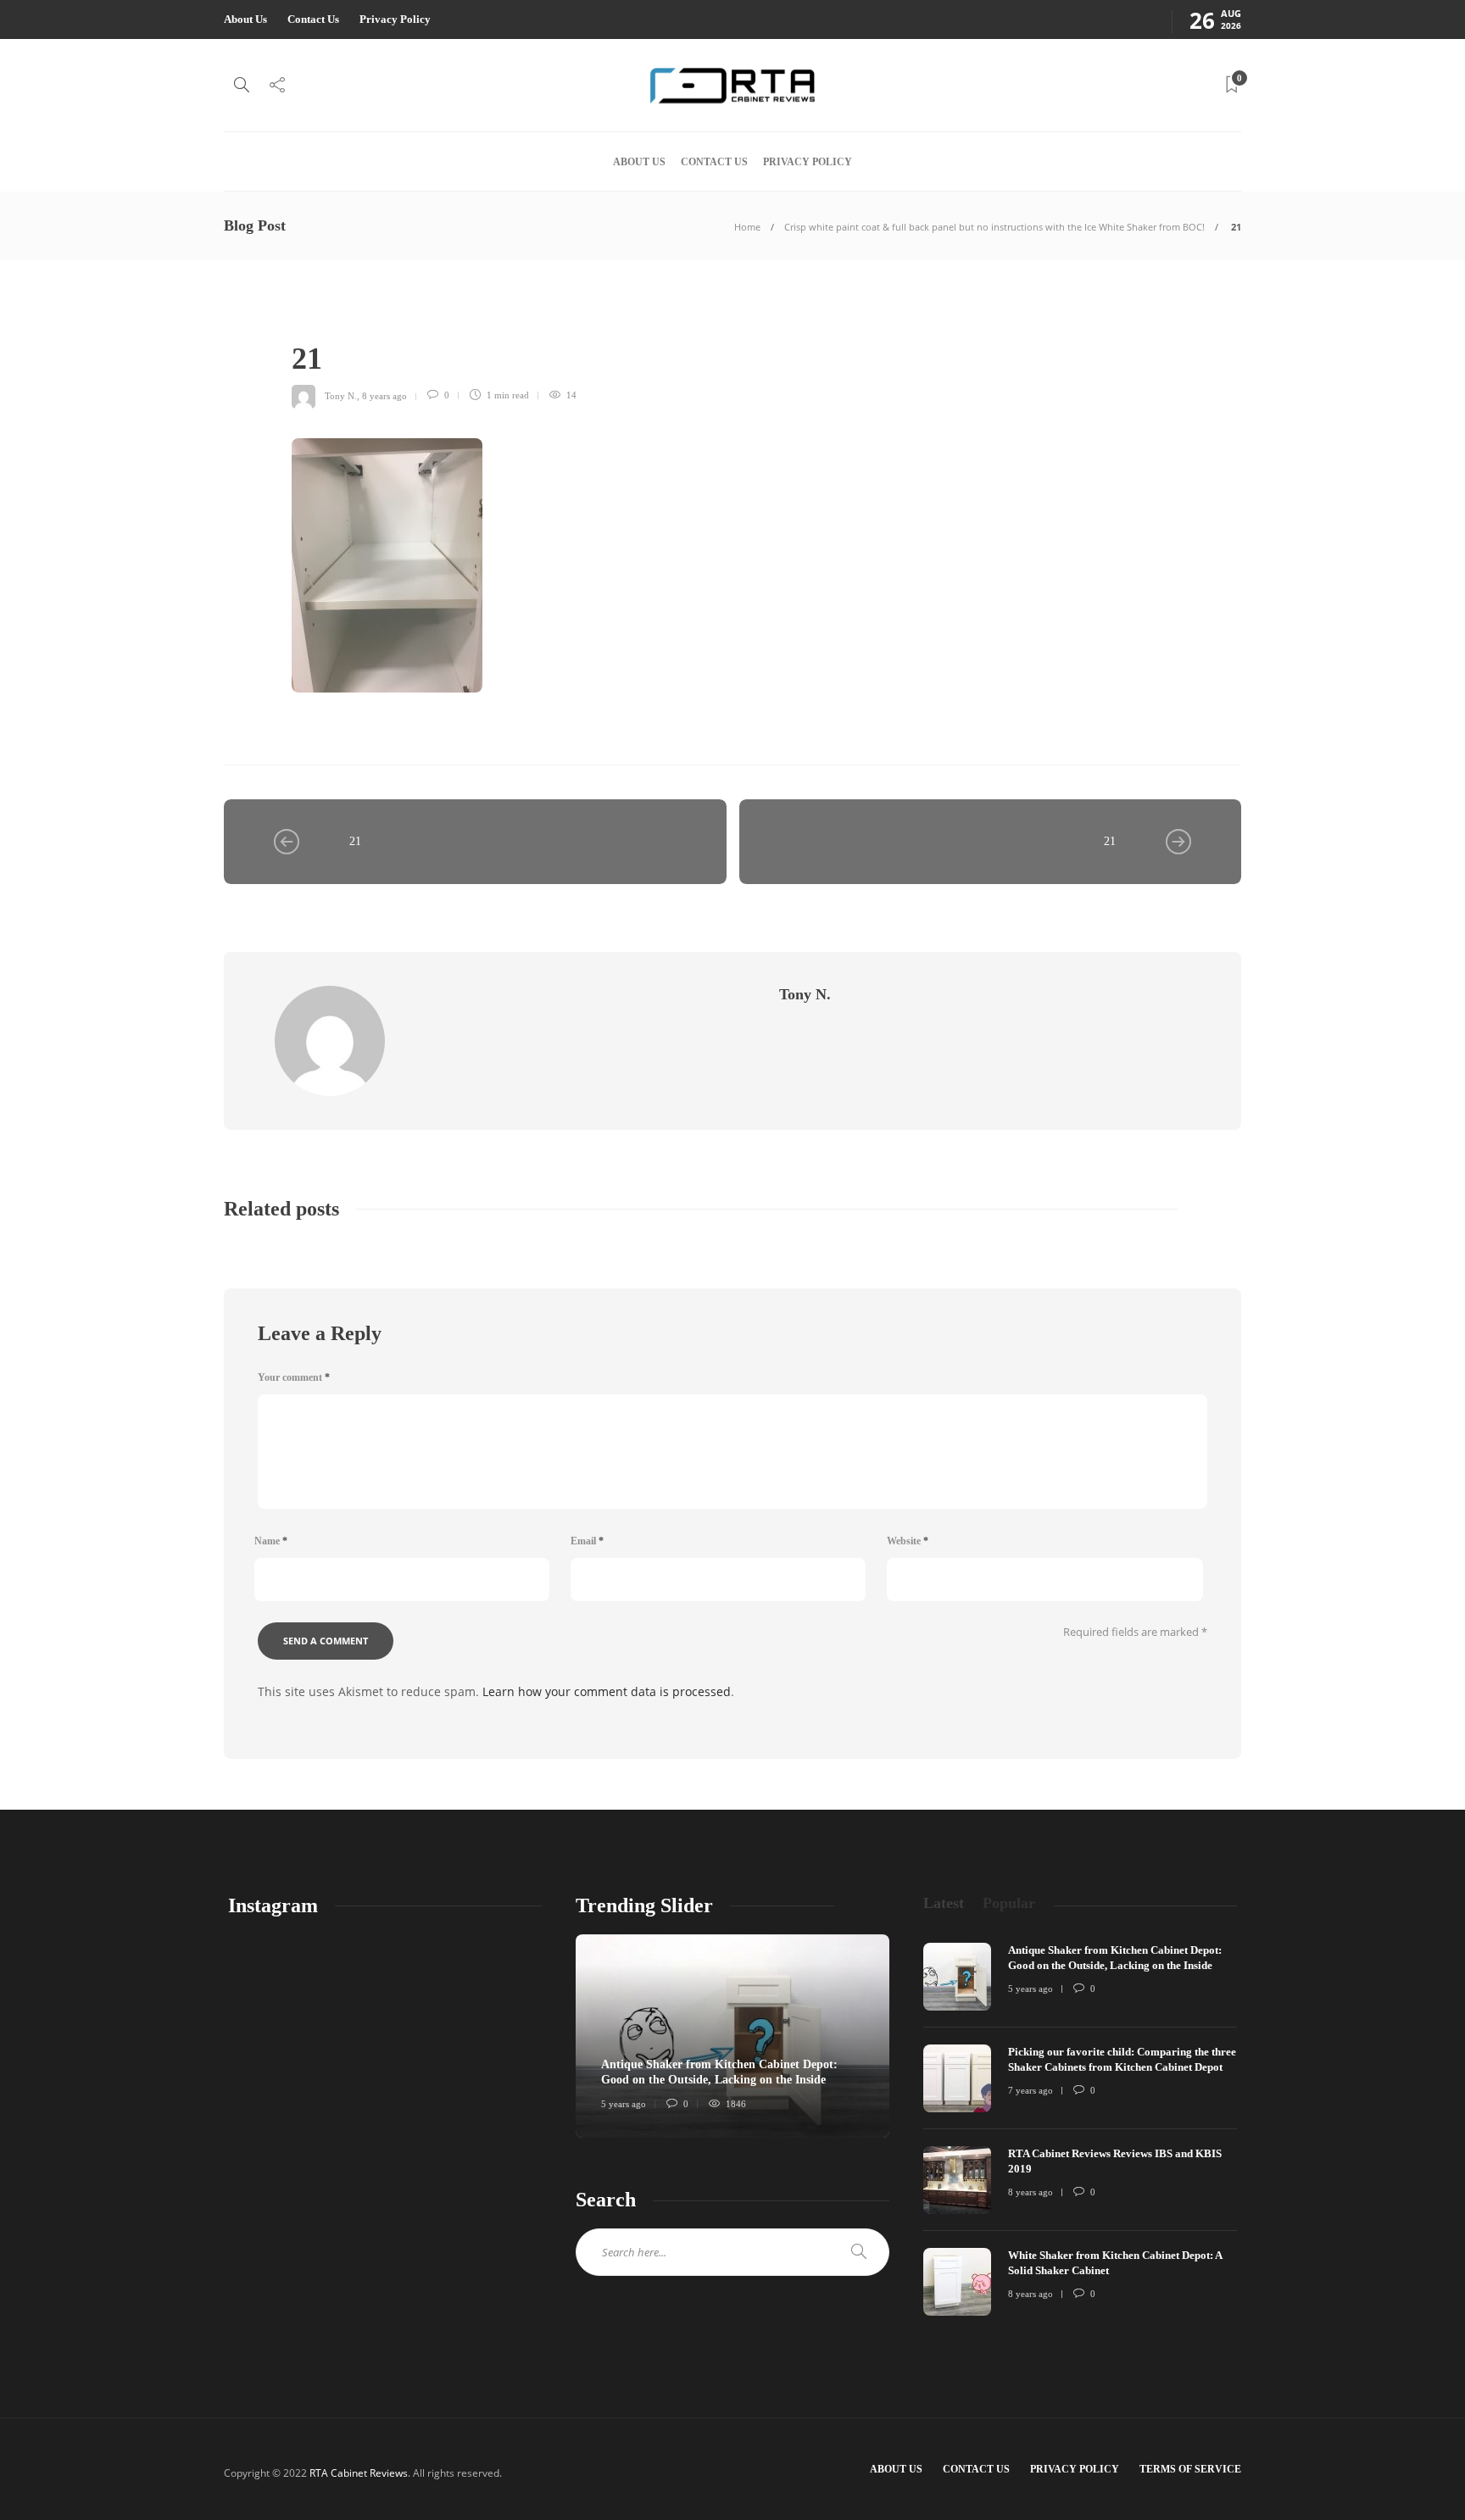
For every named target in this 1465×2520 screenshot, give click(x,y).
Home (747, 227)
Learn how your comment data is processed (607, 1691)
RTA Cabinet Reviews (359, 2473)
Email (587, 1541)
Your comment (294, 1377)
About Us (245, 19)
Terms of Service (1190, 2469)
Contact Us (313, 19)
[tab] (944, 1903)
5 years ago (624, 2104)
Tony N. (341, 395)
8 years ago (384, 395)
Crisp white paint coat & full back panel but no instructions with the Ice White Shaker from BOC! (994, 227)
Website (908, 1541)
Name (271, 1541)
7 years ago (1031, 2090)
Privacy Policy (395, 19)
